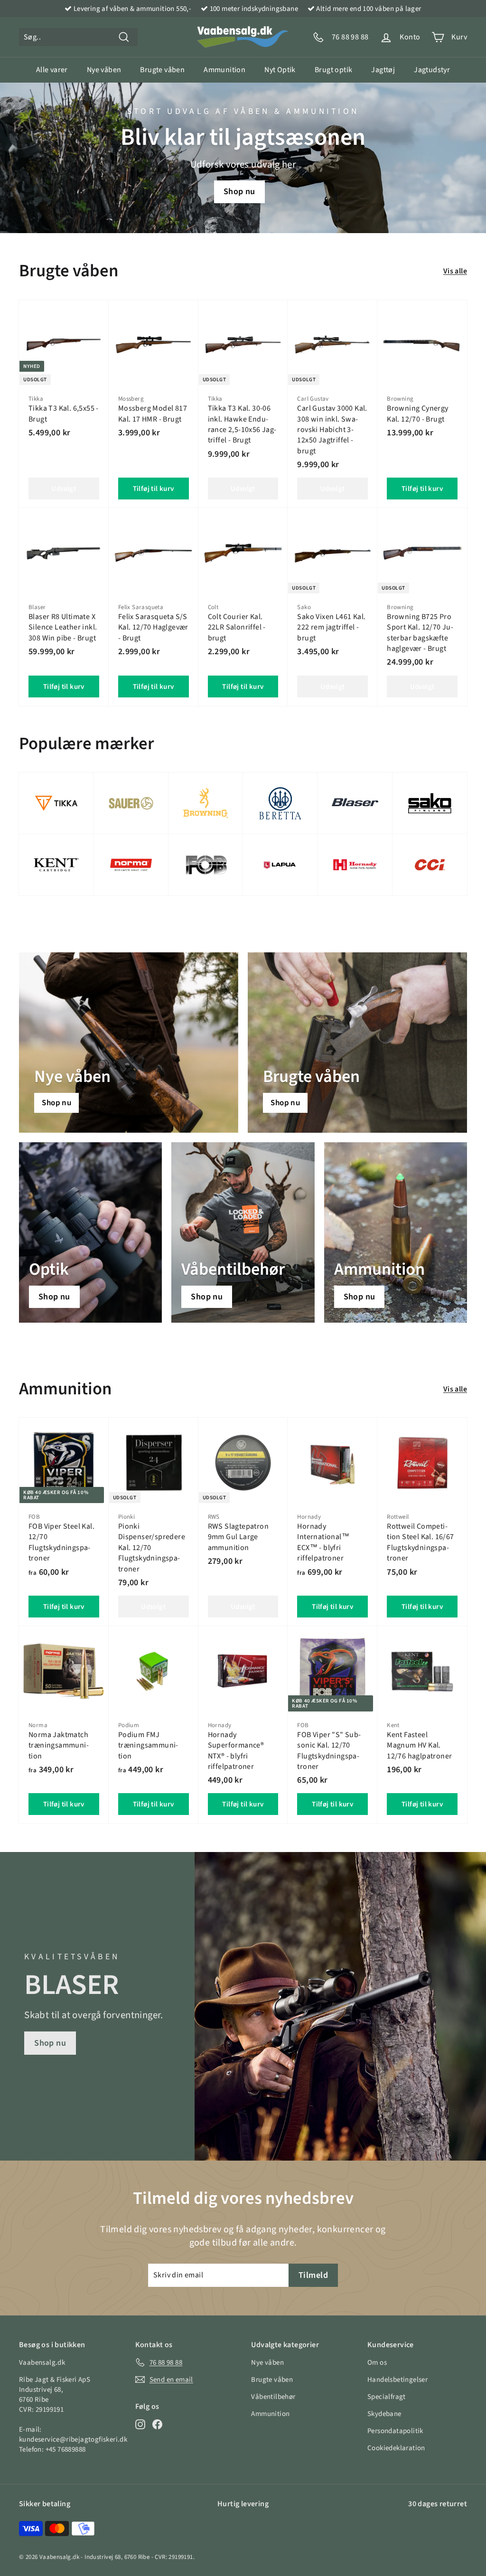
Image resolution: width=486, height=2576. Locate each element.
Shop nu (239, 192)
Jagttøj (383, 70)
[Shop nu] (90, 1232)
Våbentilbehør (273, 2397)
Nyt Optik (280, 70)
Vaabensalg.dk (59, 2557)
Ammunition (224, 70)
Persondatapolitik (395, 2431)
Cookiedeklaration (396, 2448)
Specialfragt (387, 2397)
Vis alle (455, 271)
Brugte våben (162, 70)
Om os (377, 2363)
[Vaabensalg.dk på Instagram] (140, 2424)
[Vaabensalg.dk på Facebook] (157, 2424)
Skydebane (384, 2414)
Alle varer (52, 70)
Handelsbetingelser (397, 2380)
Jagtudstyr (432, 70)
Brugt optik (333, 70)
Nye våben (104, 70)
